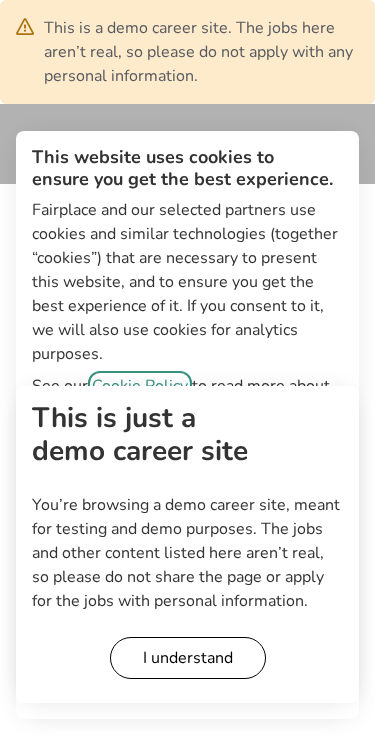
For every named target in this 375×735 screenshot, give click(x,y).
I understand (188, 658)
